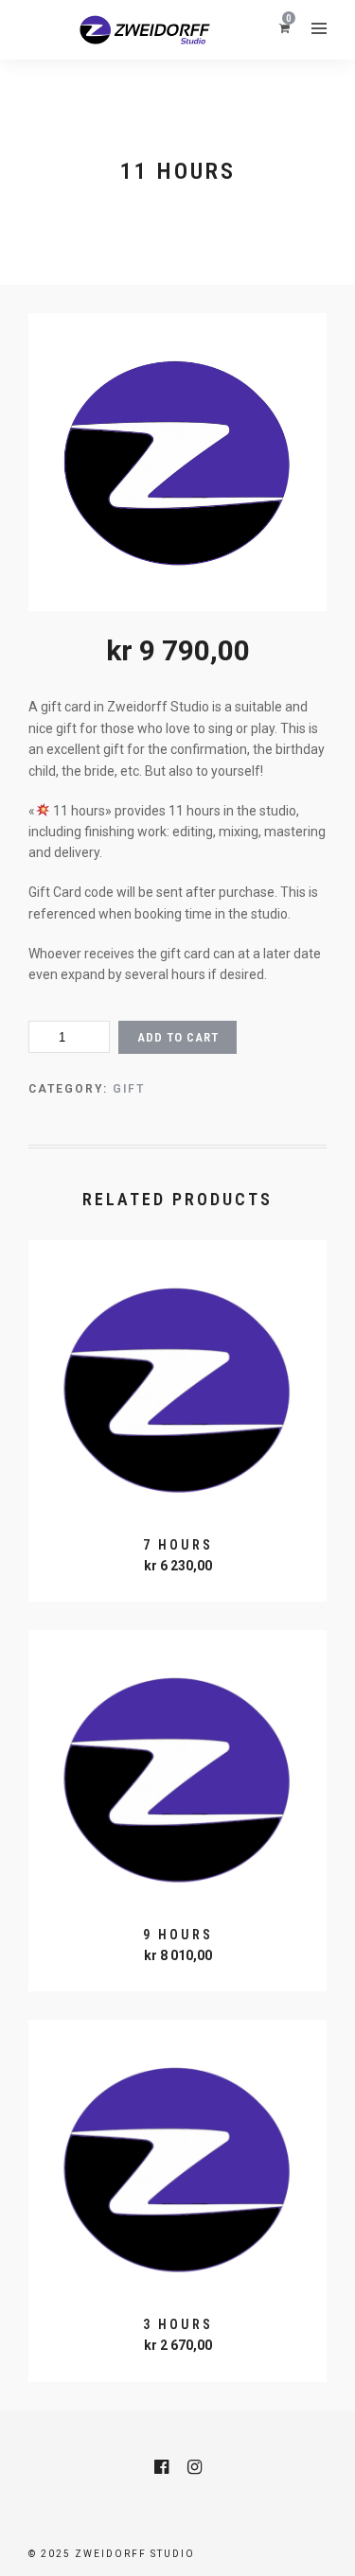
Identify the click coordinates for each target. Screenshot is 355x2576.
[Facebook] (161, 2467)
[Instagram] (195, 2467)
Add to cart (178, 1037)
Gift (129, 1089)
